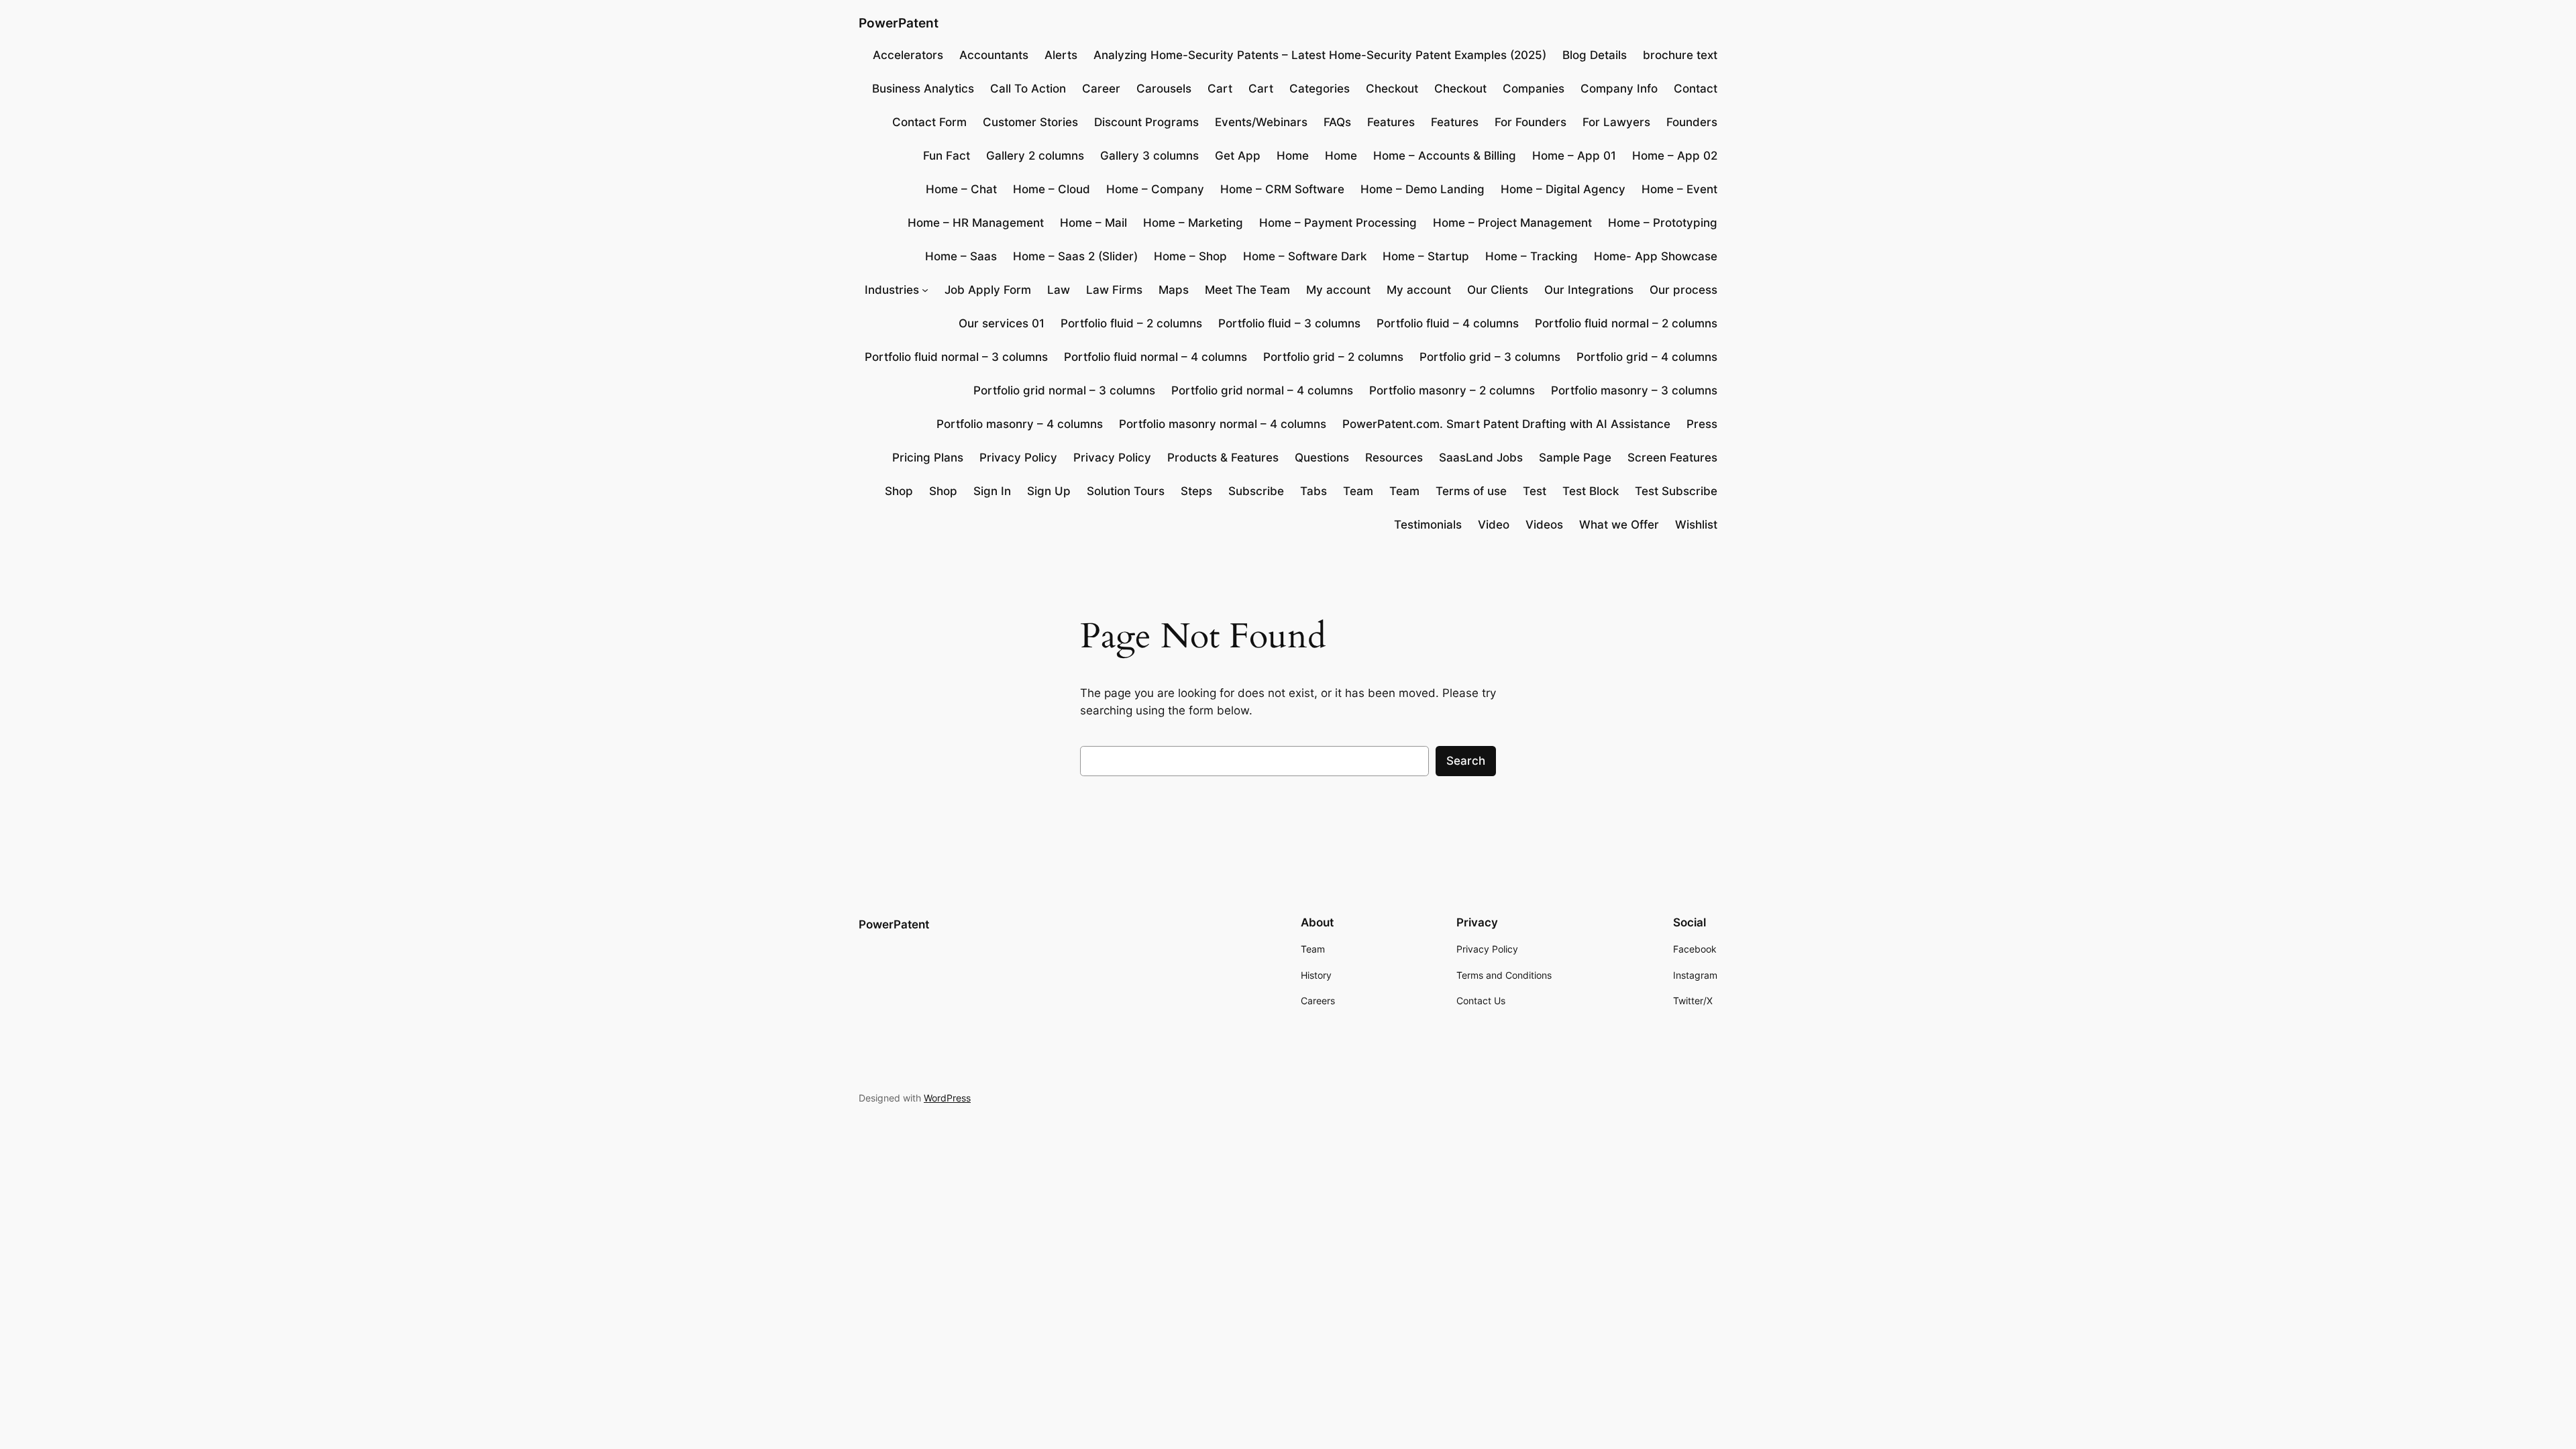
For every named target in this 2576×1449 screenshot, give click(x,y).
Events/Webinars (1261, 122)
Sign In (992, 491)
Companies (1534, 89)
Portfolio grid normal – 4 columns (1262, 390)
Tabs (1313, 491)
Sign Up (1049, 491)
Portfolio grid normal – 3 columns (1064, 390)
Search (1466, 761)
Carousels (1164, 89)
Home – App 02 (1675, 156)
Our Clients (1498, 290)
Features (1391, 122)
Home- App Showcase (1656, 256)
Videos (1544, 525)
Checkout (1392, 89)
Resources (1394, 458)
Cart (1220, 89)
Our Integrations (1589, 290)
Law (1059, 290)
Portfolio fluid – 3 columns (1289, 323)
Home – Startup (1426, 256)
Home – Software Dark (1305, 256)
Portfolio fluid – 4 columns (1448, 323)
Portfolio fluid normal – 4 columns (1156, 357)
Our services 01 (1002, 323)
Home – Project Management (1512, 223)
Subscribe (1256, 491)
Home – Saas (961, 256)
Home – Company (1155, 189)
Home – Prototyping (1663, 223)
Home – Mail (1093, 223)
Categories (1320, 89)
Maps (1174, 290)
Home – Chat (961, 189)
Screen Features (1672, 458)
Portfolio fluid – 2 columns (1131, 323)
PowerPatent (899, 23)
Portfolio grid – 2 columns (1333, 357)
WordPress (947, 1098)
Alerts (1061, 55)
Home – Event (1679, 189)
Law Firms (1114, 290)
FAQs (1337, 122)
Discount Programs (1146, 122)
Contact (1696, 89)
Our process (1683, 290)
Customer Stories (1030, 122)
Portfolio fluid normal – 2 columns (1626, 323)
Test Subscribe (1676, 491)
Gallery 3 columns (1149, 156)
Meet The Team (1247, 290)
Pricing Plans (928, 458)
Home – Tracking (1532, 256)
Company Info (1619, 89)
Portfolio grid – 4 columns (1647, 357)
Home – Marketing (1193, 223)
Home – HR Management (976, 223)
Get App (1238, 156)
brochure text (1680, 55)
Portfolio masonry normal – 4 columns (1223, 424)
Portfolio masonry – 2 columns (1452, 390)
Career (1101, 89)
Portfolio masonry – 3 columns (1634, 390)
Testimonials (1428, 525)
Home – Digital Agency (1563, 189)
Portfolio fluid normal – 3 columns (956, 357)
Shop (899, 491)
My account (1338, 290)
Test (1535, 491)
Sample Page (1575, 458)
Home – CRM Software (1282, 189)
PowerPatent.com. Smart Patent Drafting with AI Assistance (1506, 424)
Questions (1322, 458)
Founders (1692, 122)
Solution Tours (1126, 491)
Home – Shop (1190, 256)
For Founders (1531, 122)
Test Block (1591, 491)
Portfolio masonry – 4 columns (1020, 424)
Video (1494, 525)
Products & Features (1223, 458)
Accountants (994, 55)
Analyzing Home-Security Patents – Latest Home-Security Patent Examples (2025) (1320, 55)
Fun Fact (947, 156)
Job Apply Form (988, 290)
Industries (892, 290)
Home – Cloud (1052, 189)
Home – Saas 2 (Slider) (1075, 256)
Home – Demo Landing (1423, 189)
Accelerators (908, 55)
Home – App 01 (1574, 156)
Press (1702, 424)
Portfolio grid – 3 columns (1490, 357)
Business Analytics (923, 89)
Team (1358, 491)
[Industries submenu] (925, 290)
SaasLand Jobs (1481, 458)
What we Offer (1619, 525)
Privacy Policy (1018, 458)
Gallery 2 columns (1035, 156)
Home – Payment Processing (1338, 223)
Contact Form (929, 122)
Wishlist (1696, 525)
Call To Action (1028, 89)
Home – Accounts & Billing (1445, 156)
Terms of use (1471, 491)
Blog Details (1595, 55)
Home (1293, 156)
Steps (1196, 491)
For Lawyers (1616, 122)
